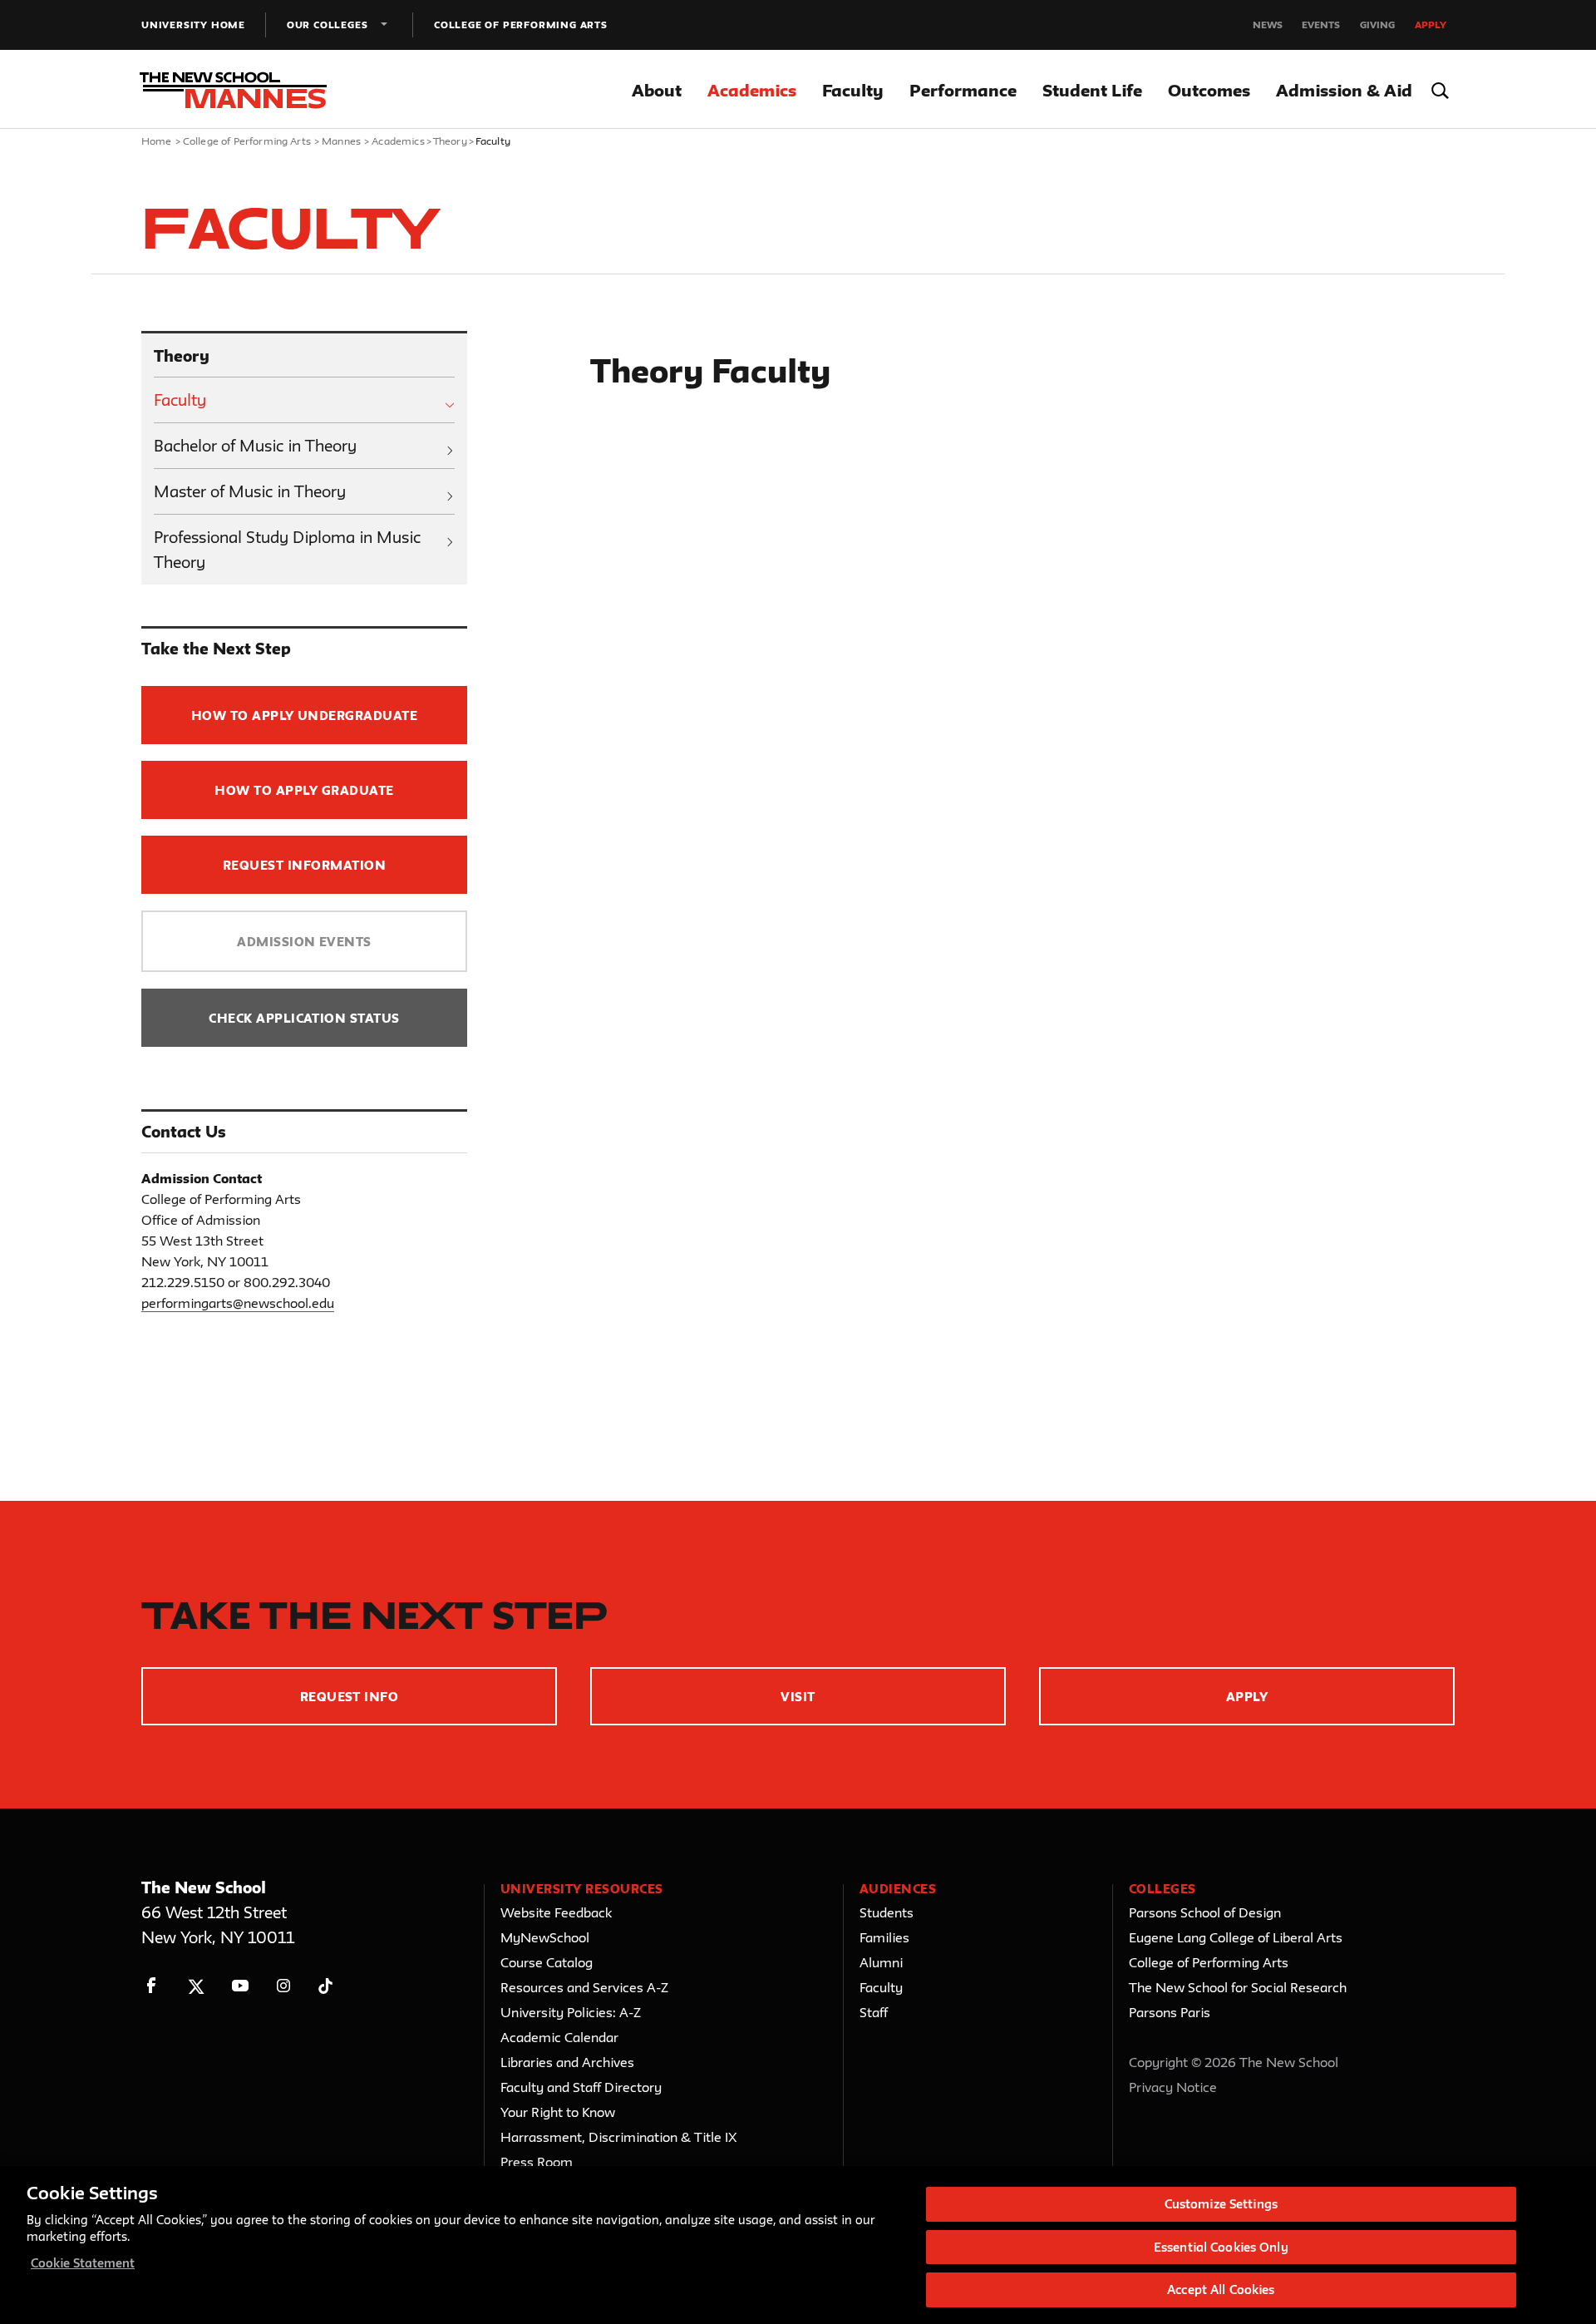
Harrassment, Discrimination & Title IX (619, 2137)
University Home (193, 25)
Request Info (350, 1697)
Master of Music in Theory (250, 491)
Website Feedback (556, 1912)
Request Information (304, 865)
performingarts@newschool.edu (238, 1303)
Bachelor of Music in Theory (255, 446)
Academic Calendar (559, 2037)
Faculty (853, 90)
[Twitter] (196, 1986)
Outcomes (1209, 90)
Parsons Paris (1170, 2012)
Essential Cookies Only (1221, 2247)
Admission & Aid (1344, 90)
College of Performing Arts (521, 25)
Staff (874, 2012)
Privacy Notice (1173, 2087)
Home (157, 141)
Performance (963, 90)
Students (887, 1912)
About (657, 90)
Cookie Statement (83, 2263)
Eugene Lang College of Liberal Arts (1236, 1937)
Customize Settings (1221, 2204)
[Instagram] (284, 1986)
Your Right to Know (558, 2112)
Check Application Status (304, 1018)
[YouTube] (240, 1986)
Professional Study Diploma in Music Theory (287, 550)
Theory (450, 141)
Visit (798, 1697)
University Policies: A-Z (571, 2012)
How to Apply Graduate (304, 790)
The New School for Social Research (1238, 1987)
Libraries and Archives (567, 2062)
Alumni (881, 1962)
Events (1321, 25)
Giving (1377, 25)
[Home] (239, 90)
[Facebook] (152, 1986)
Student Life (1092, 90)
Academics (752, 90)
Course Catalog (547, 1962)
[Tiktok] (325, 1986)
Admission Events (304, 942)
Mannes (341, 141)
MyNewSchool (545, 1937)
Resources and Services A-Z (584, 1987)
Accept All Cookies (1221, 2289)
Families (884, 1937)
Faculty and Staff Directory (581, 2087)
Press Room (537, 2162)
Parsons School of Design (1205, 1912)
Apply (1431, 25)
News (1268, 25)
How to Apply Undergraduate (304, 715)
